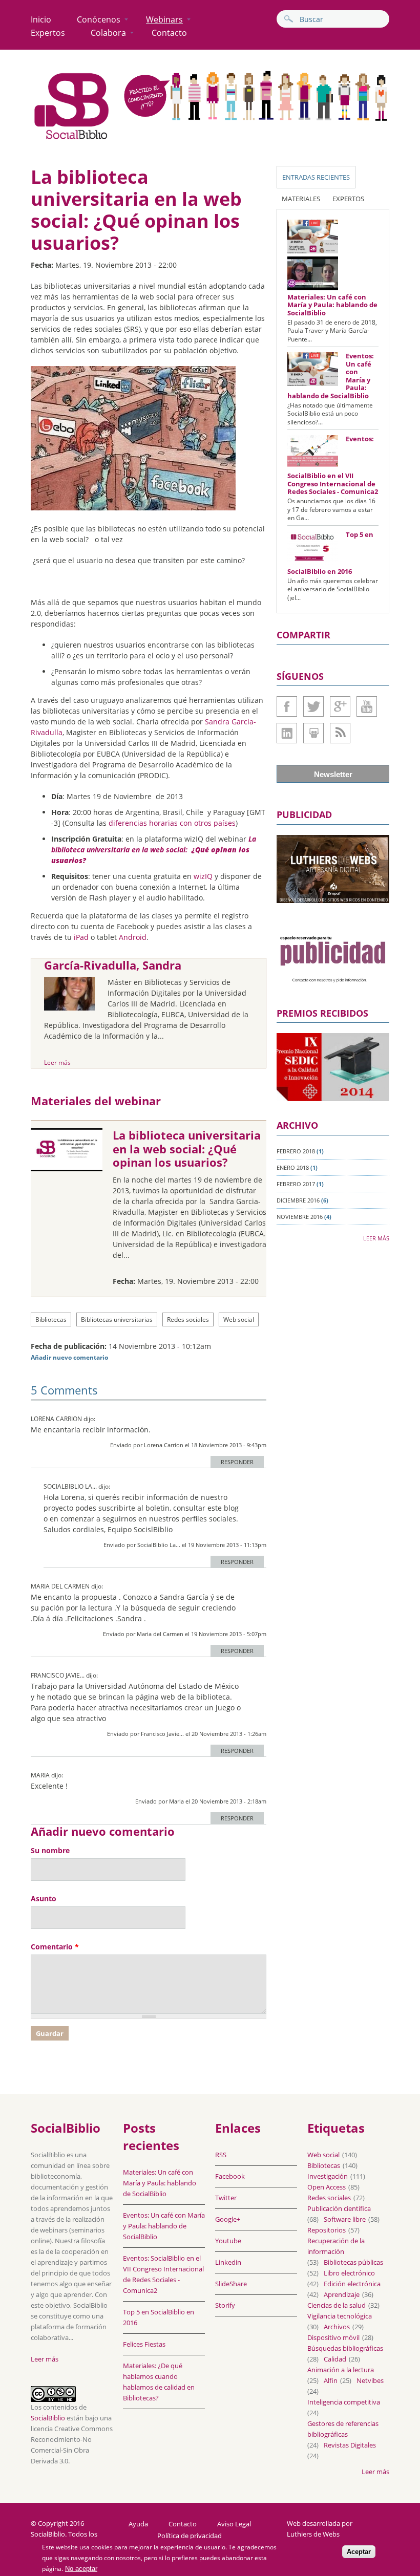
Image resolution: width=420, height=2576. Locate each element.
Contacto (169, 33)
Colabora (108, 33)
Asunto (44, 1898)
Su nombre (50, 1850)
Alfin (331, 2380)
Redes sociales (188, 1319)
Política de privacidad (190, 2536)
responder (237, 1462)
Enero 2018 (293, 1167)
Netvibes (370, 2380)
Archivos (337, 2327)
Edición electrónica (352, 2284)
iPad (81, 937)
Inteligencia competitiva (344, 2402)
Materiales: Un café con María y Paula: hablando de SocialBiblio (332, 305)
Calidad (335, 2359)
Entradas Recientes (316, 177)
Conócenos (99, 19)
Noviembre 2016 (300, 1217)
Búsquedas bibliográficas (345, 2348)
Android (133, 937)
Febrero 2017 (296, 1184)
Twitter (313, 706)
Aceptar (359, 2552)
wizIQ (203, 876)
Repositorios (327, 2230)
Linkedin (287, 733)
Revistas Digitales (350, 2445)
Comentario (55, 1947)
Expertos (48, 33)
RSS (221, 2155)
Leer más (57, 1062)
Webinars (164, 19)
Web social (239, 1319)
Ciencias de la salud (337, 2305)
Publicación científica (339, 2208)
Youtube (367, 706)
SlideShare (313, 733)
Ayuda (138, 2524)
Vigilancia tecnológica (340, 2316)
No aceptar (81, 2569)
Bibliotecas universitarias (117, 1319)
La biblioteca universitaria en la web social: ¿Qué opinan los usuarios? (187, 1149)
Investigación (328, 2176)
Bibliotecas (51, 1319)
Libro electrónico (349, 2273)
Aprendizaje (342, 2294)
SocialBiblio (48, 2418)
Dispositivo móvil (333, 2337)
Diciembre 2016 (298, 1200)
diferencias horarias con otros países (172, 823)
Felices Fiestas (144, 2344)
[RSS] (340, 733)
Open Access (327, 2187)
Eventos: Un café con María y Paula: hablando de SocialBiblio (164, 2226)
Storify (225, 2305)
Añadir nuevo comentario (69, 1357)
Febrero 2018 (296, 1151)
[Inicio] (72, 139)
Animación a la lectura (341, 2370)
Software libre (345, 2219)
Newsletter (333, 774)
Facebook (287, 706)
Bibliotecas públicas (353, 2262)
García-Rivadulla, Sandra (113, 965)
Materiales (301, 199)
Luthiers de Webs (313, 2534)
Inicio (41, 19)
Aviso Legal (234, 2524)
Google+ (340, 706)
